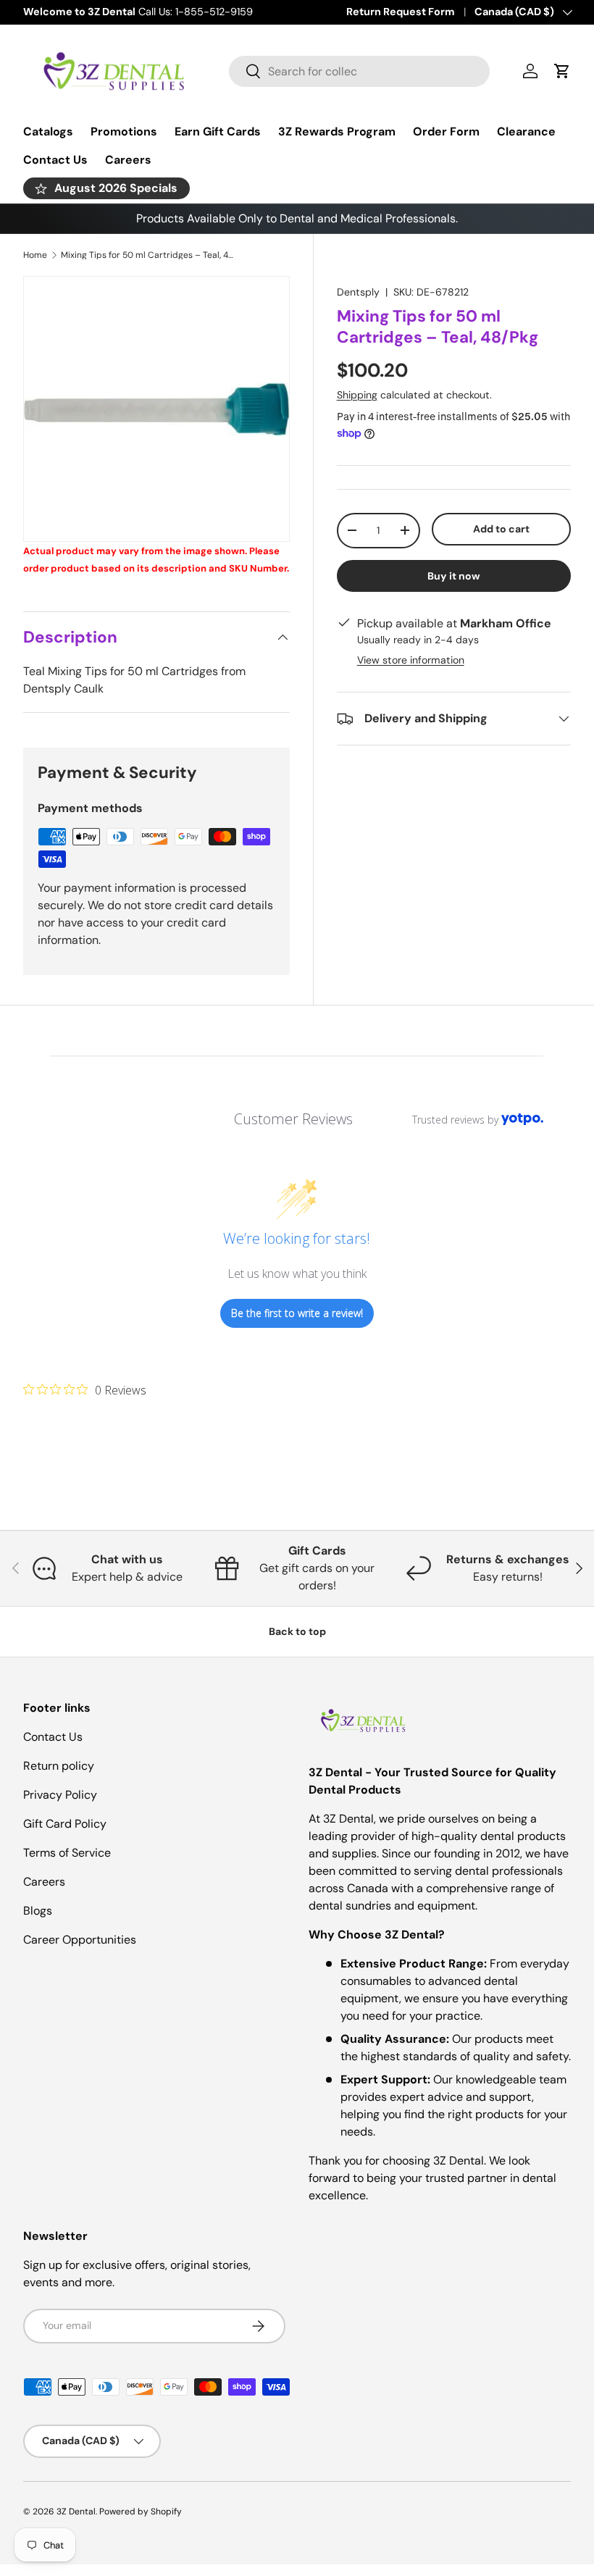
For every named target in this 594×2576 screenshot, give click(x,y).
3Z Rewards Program (337, 131)
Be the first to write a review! (297, 1313)
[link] (85, 1389)
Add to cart (501, 529)
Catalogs (48, 131)
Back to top (297, 1631)
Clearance (526, 131)
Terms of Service (67, 1853)
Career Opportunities (80, 1940)
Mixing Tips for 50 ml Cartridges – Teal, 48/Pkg (148, 255)
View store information (411, 660)
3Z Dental (76, 2512)
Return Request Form (401, 12)
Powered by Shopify (141, 2512)
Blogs (38, 1911)
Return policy (59, 1766)
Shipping (357, 395)
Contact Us (55, 160)
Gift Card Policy (65, 1824)
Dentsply (358, 292)
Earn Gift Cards (218, 131)
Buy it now (454, 576)
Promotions (124, 131)
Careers (128, 160)
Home (35, 255)
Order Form (446, 131)
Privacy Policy (60, 1795)
